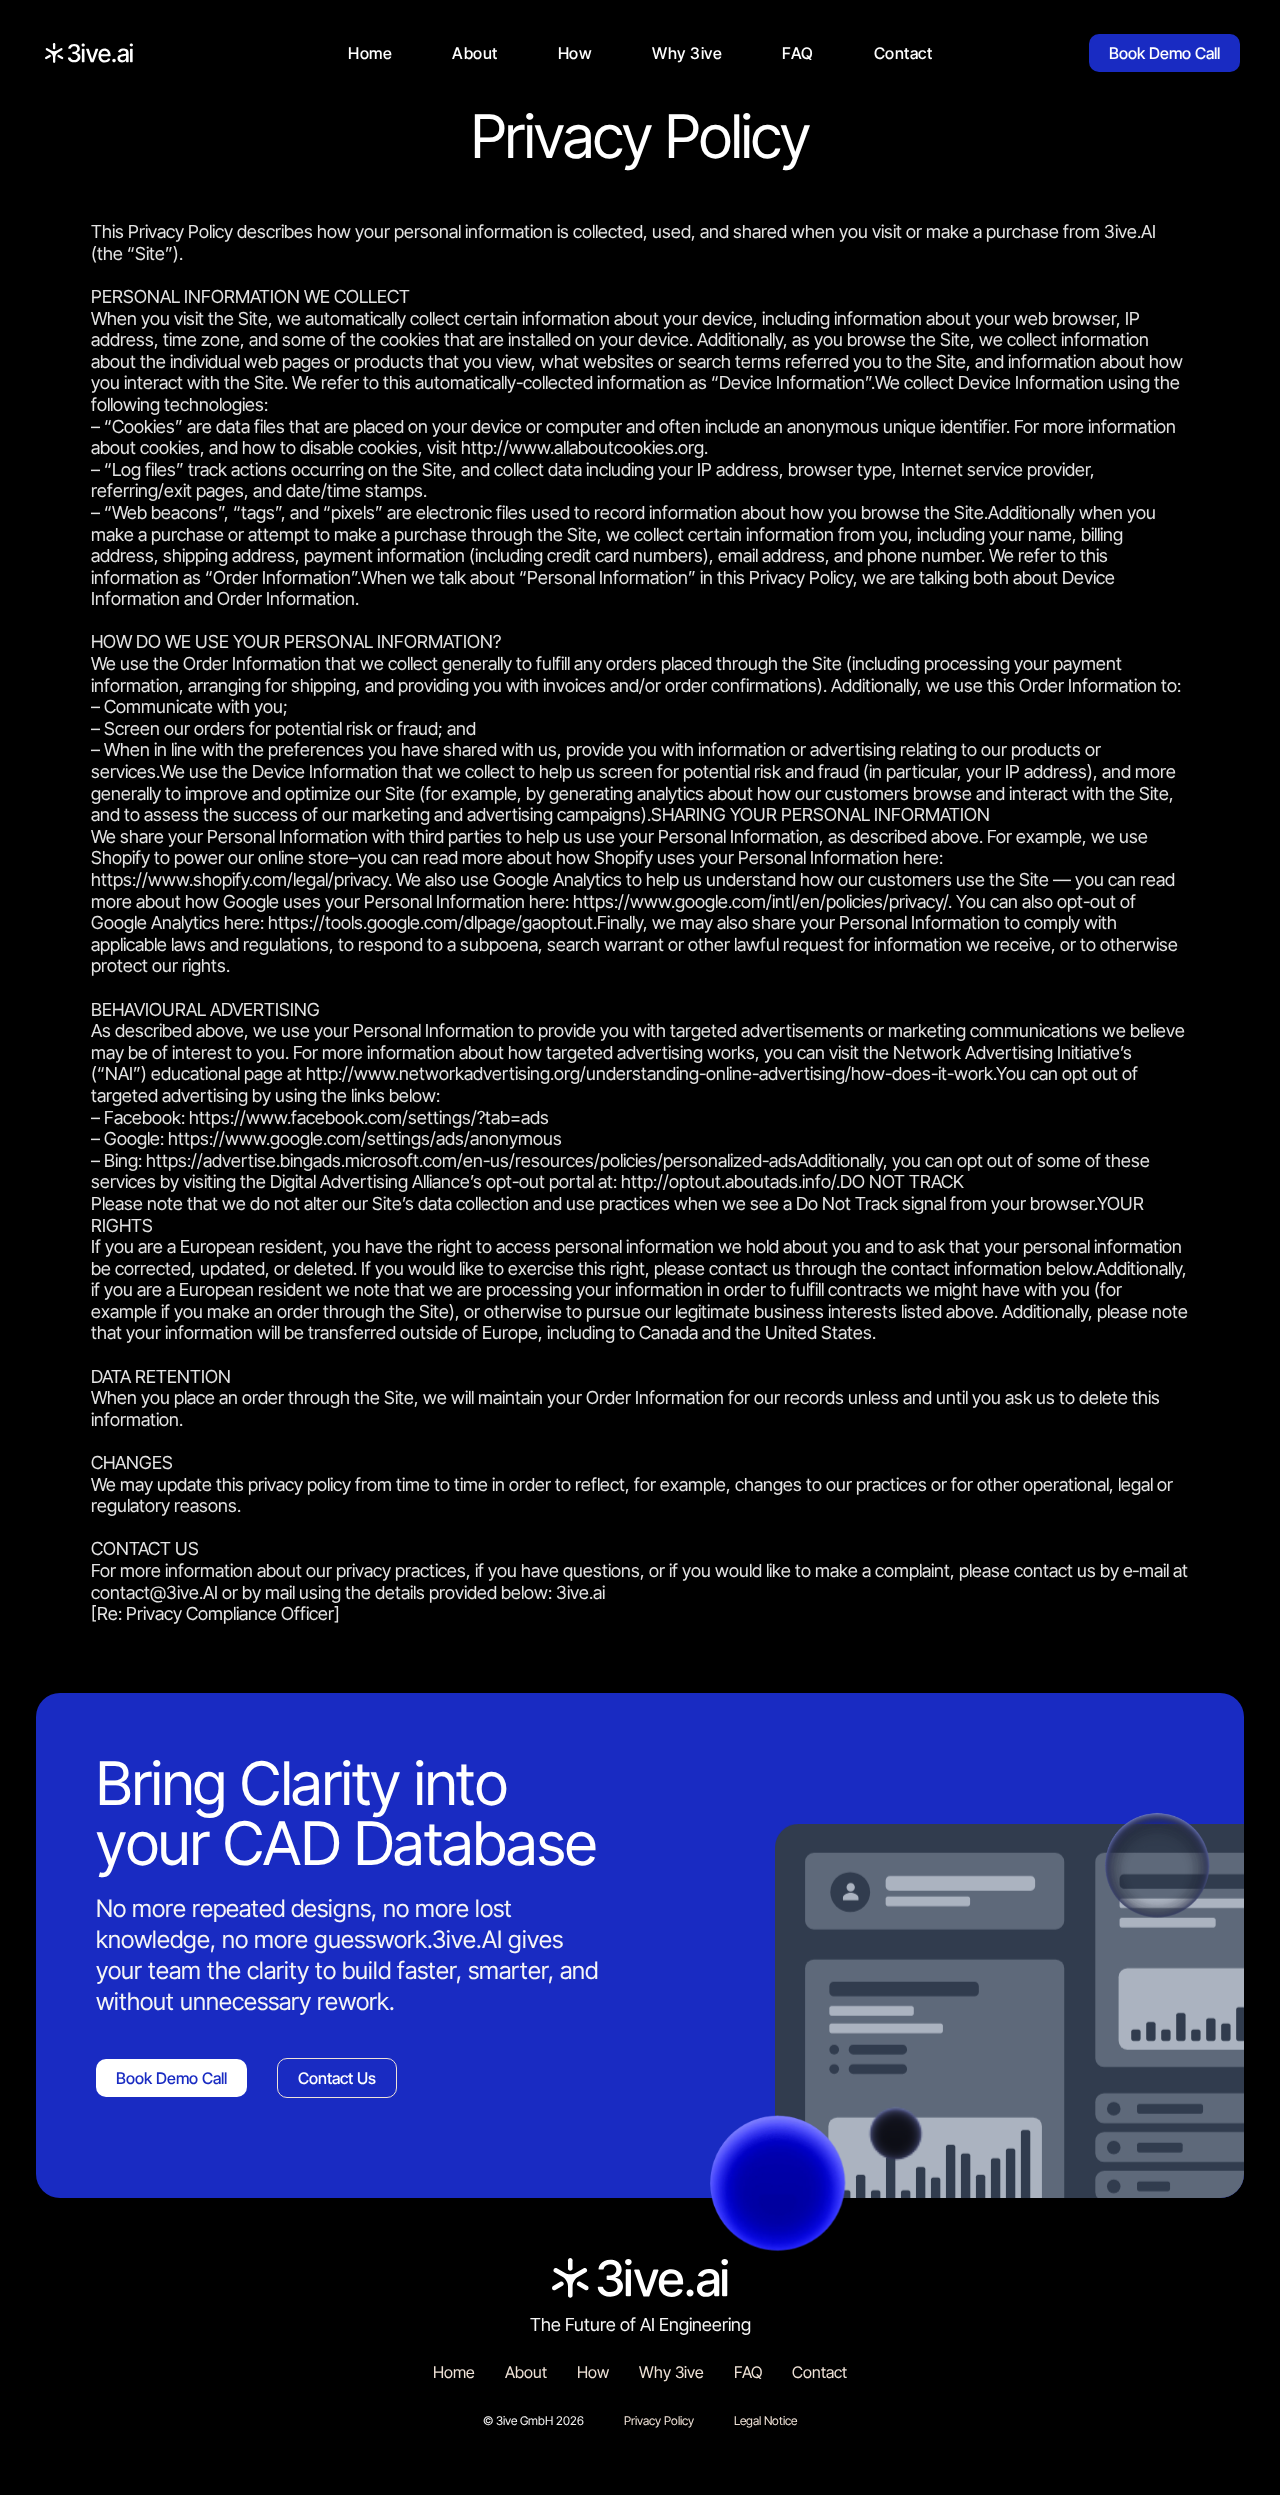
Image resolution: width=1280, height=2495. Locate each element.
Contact (903, 53)
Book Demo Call (1164, 53)
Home (370, 53)
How (575, 53)
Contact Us (337, 2078)
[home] (89, 53)
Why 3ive (687, 53)
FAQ (798, 53)
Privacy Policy (659, 2420)
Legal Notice (765, 2420)
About (475, 53)
